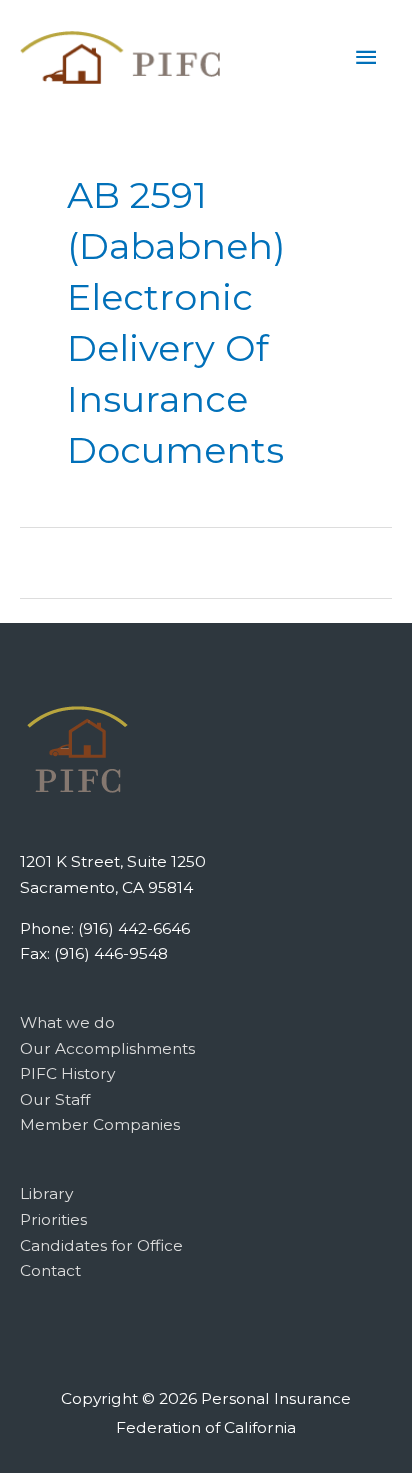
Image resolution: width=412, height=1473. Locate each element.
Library (46, 1193)
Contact (50, 1270)
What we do (67, 1022)
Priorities (53, 1219)
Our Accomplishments (107, 1048)
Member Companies (100, 1124)
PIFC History (67, 1073)
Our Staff (55, 1099)
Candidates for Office (101, 1245)
